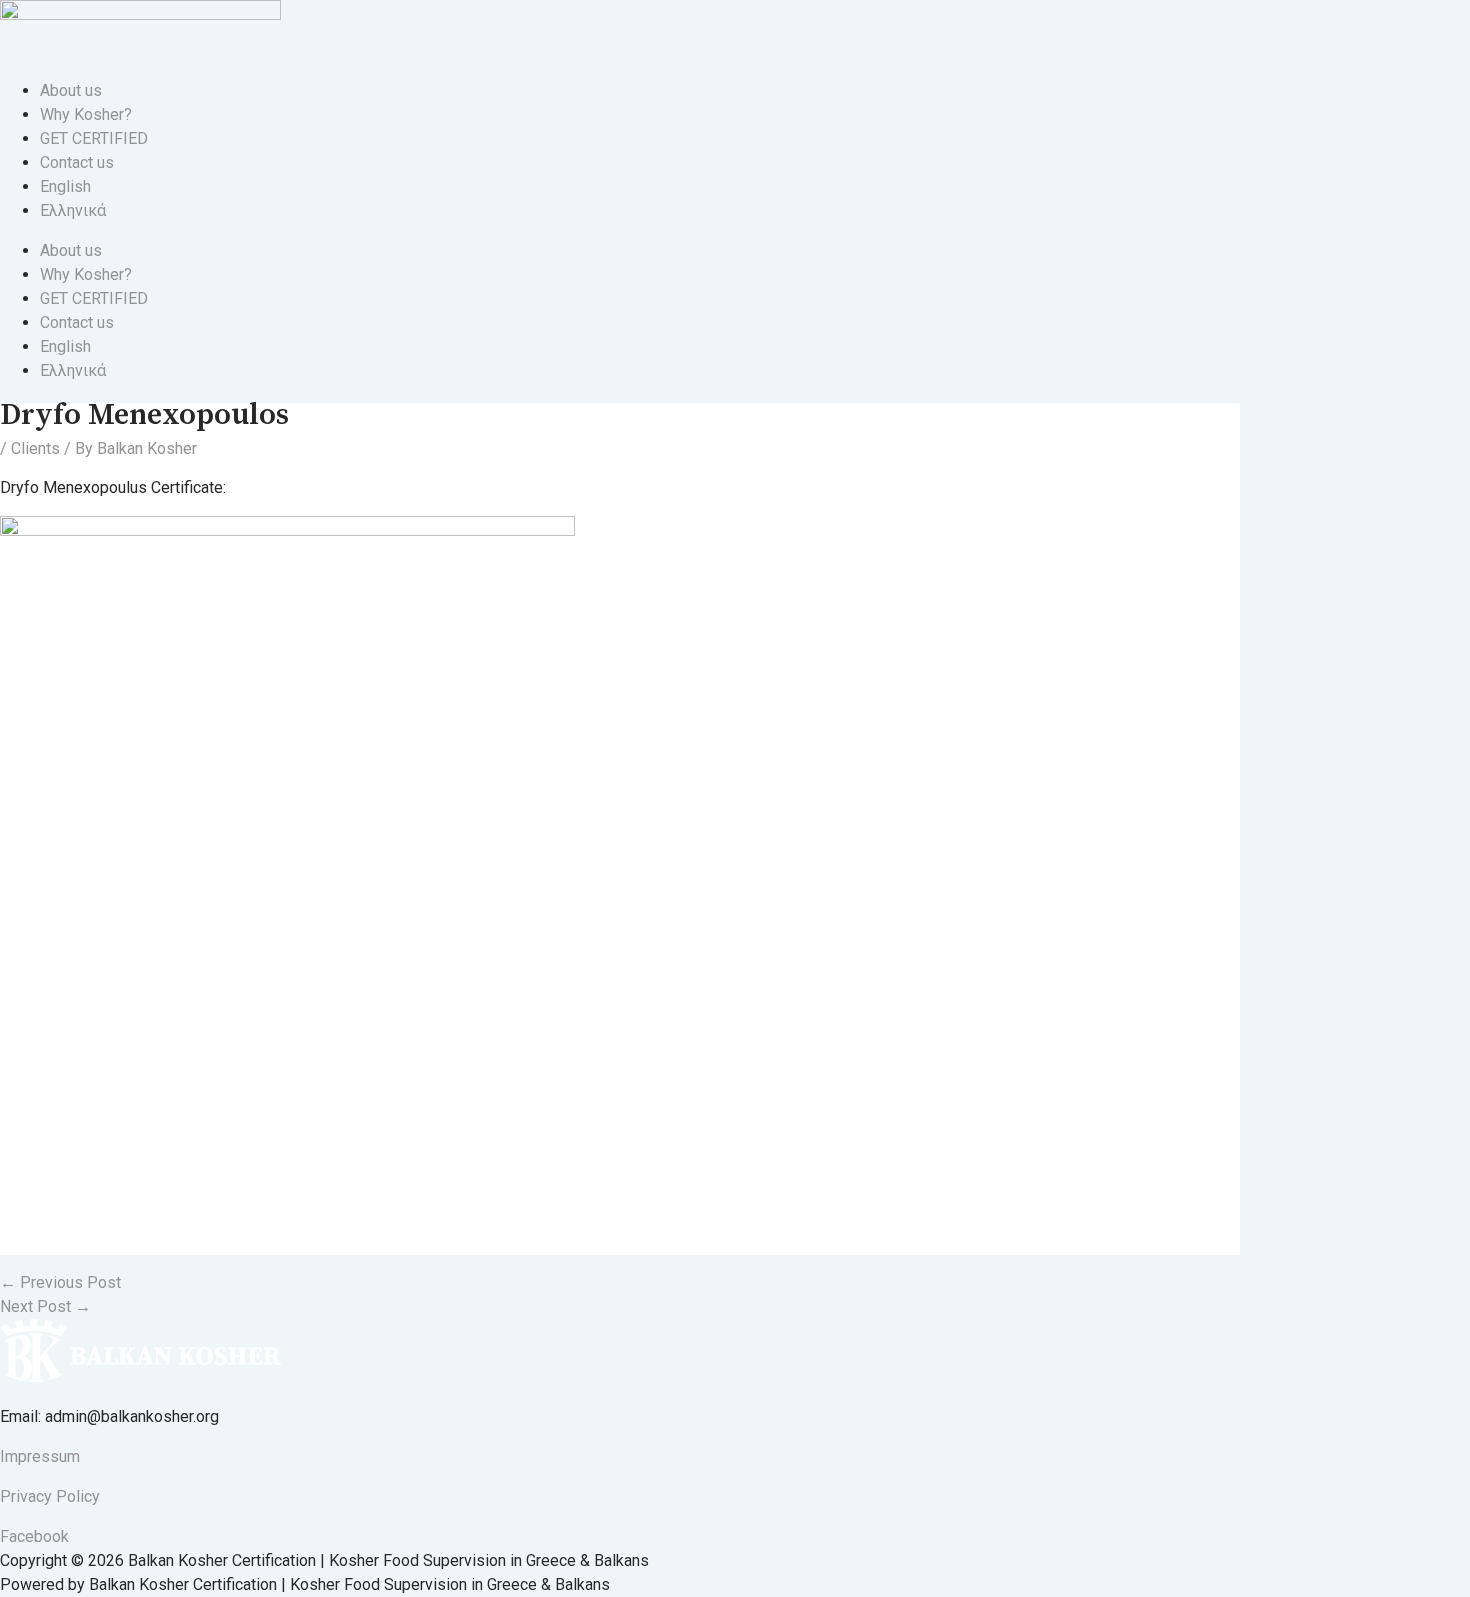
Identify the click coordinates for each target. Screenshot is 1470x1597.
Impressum (40, 1456)
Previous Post (60, 1282)
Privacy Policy (50, 1496)
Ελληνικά (73, 210)
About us (71, 90)
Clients (35, 448)
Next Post (45, 1306)
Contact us (77, 162)
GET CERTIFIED (94, 138)
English (65, 186)
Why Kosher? (86, 114)
